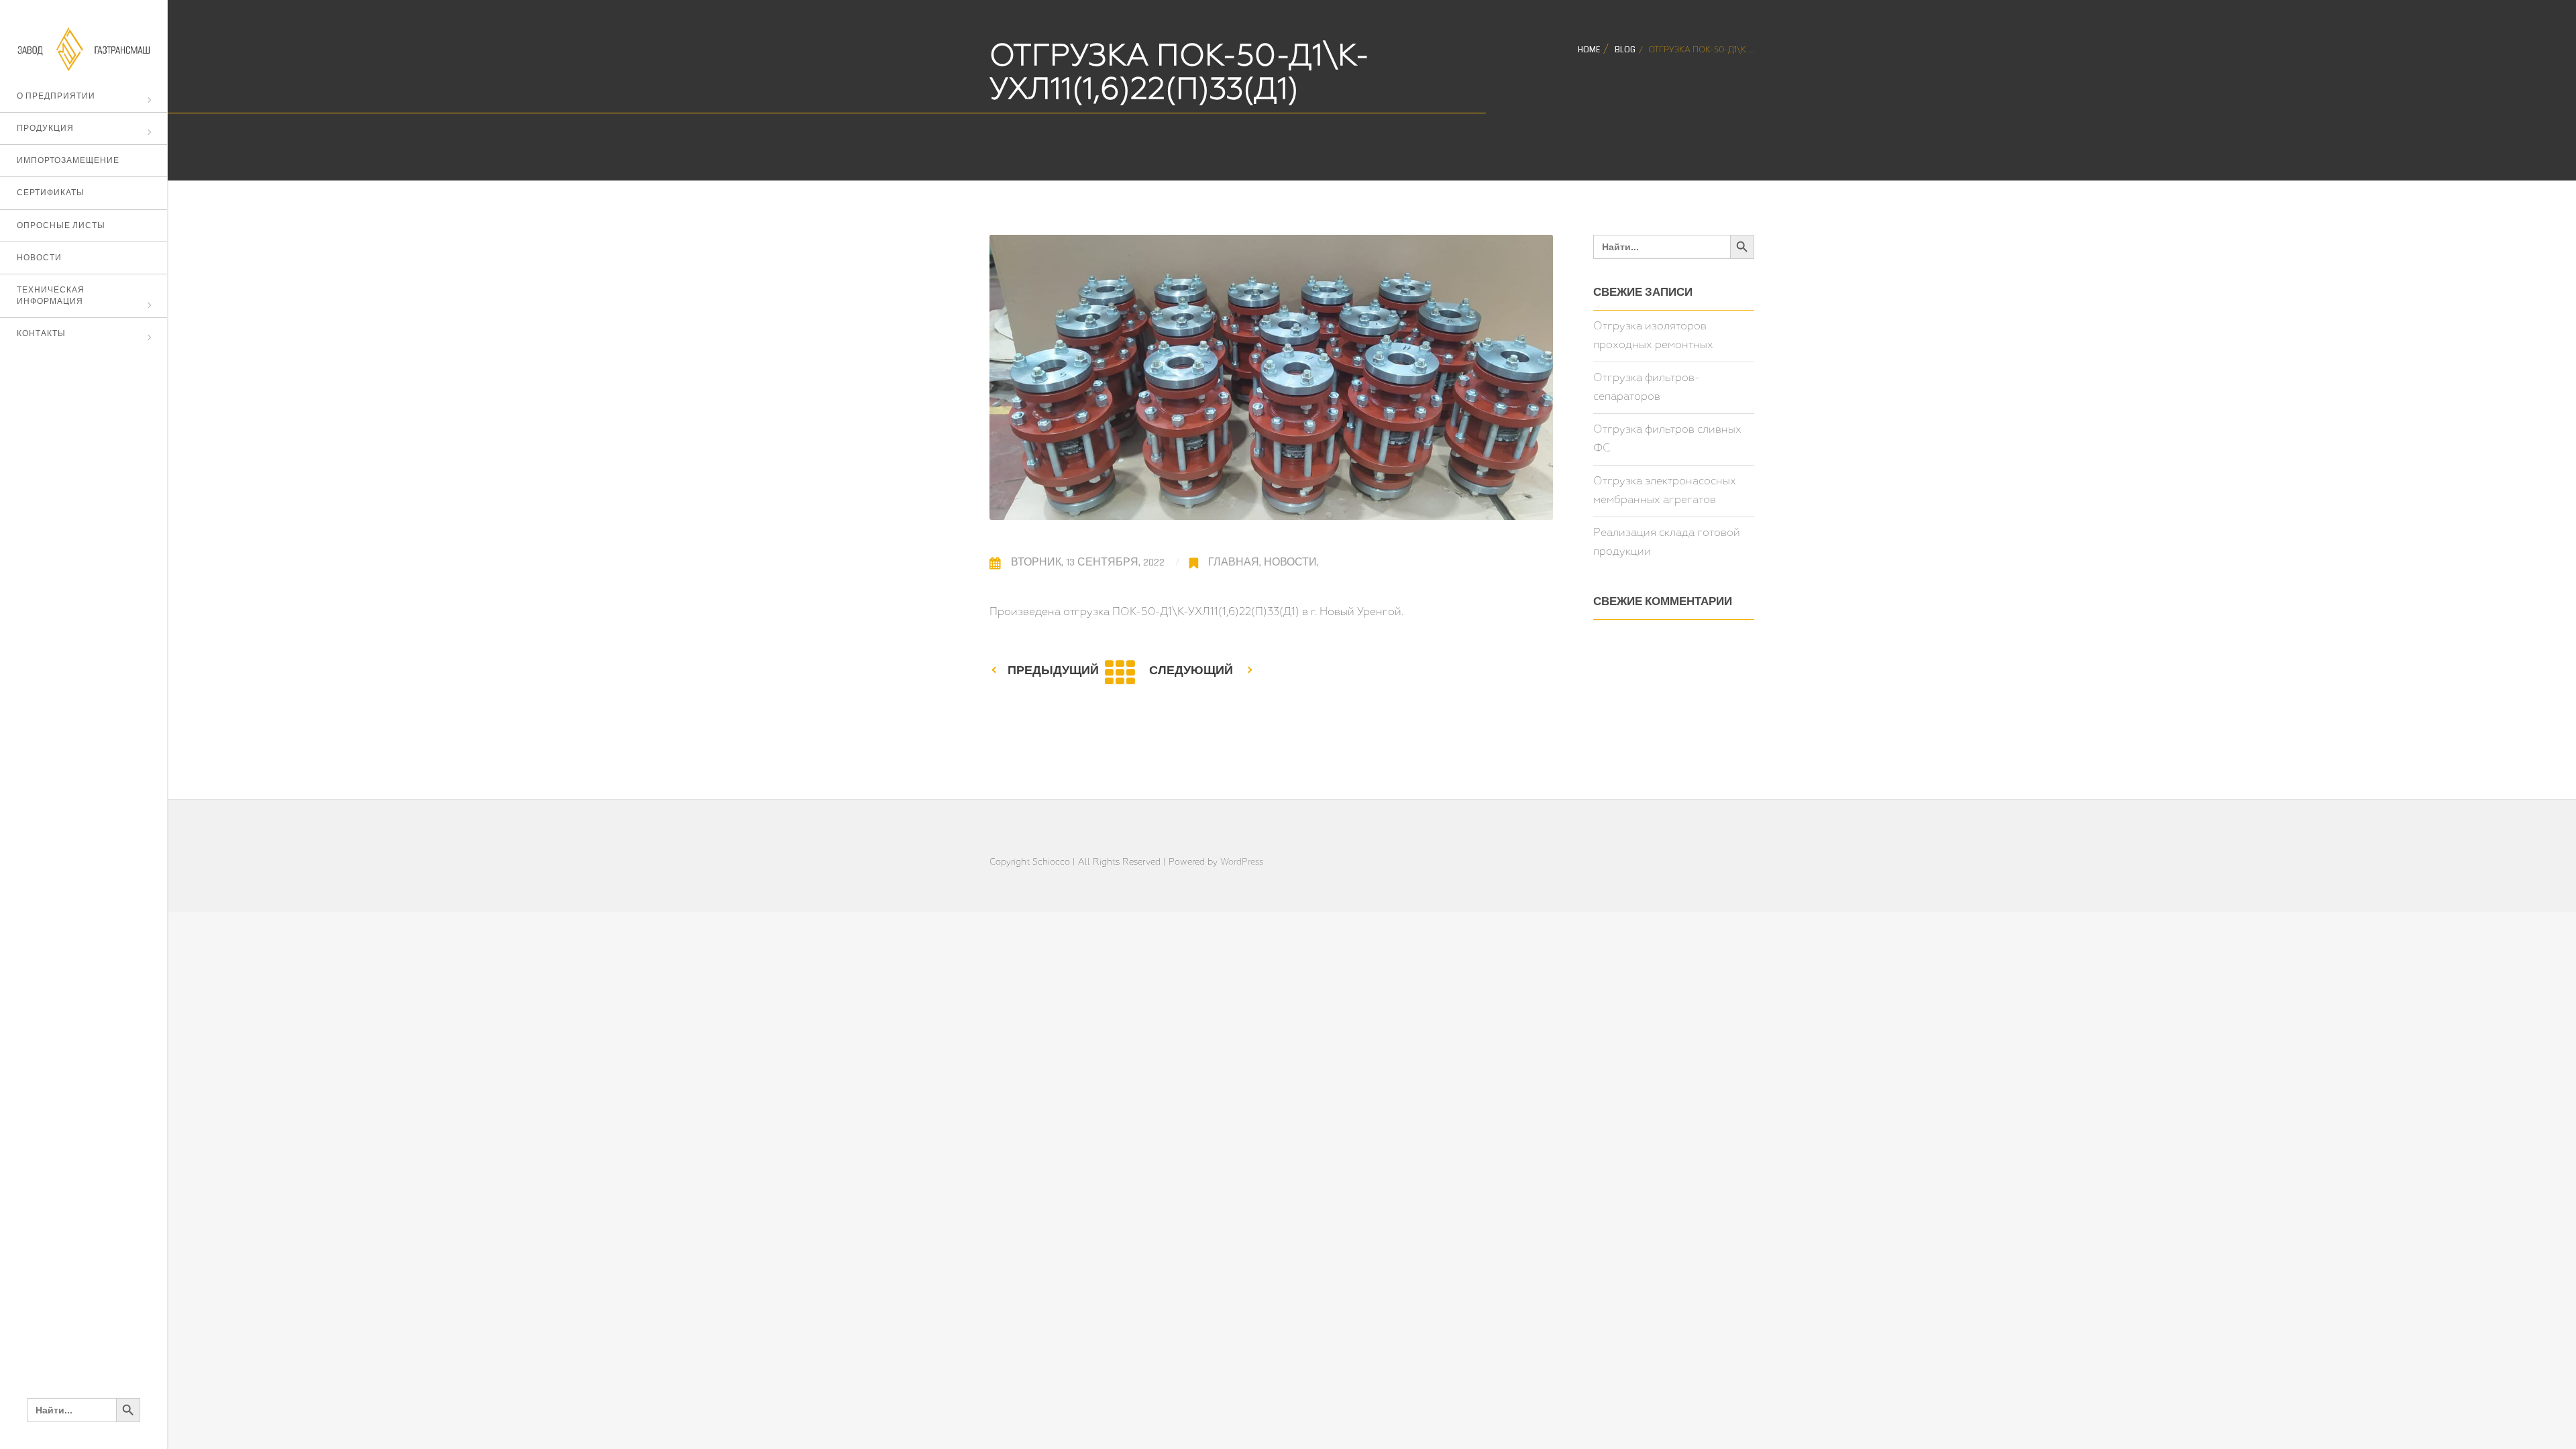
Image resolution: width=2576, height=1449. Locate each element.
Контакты (41, 334)
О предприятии (56, 96)
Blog (1625, 50)
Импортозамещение (68, 161)
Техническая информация (51, 296)
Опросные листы (61, 226)
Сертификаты (51, 193)
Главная (1234, 562)
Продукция (45, 128)
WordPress (1242, 862)
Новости (39, 258)
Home (1589, 50)
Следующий (1191, 670)
